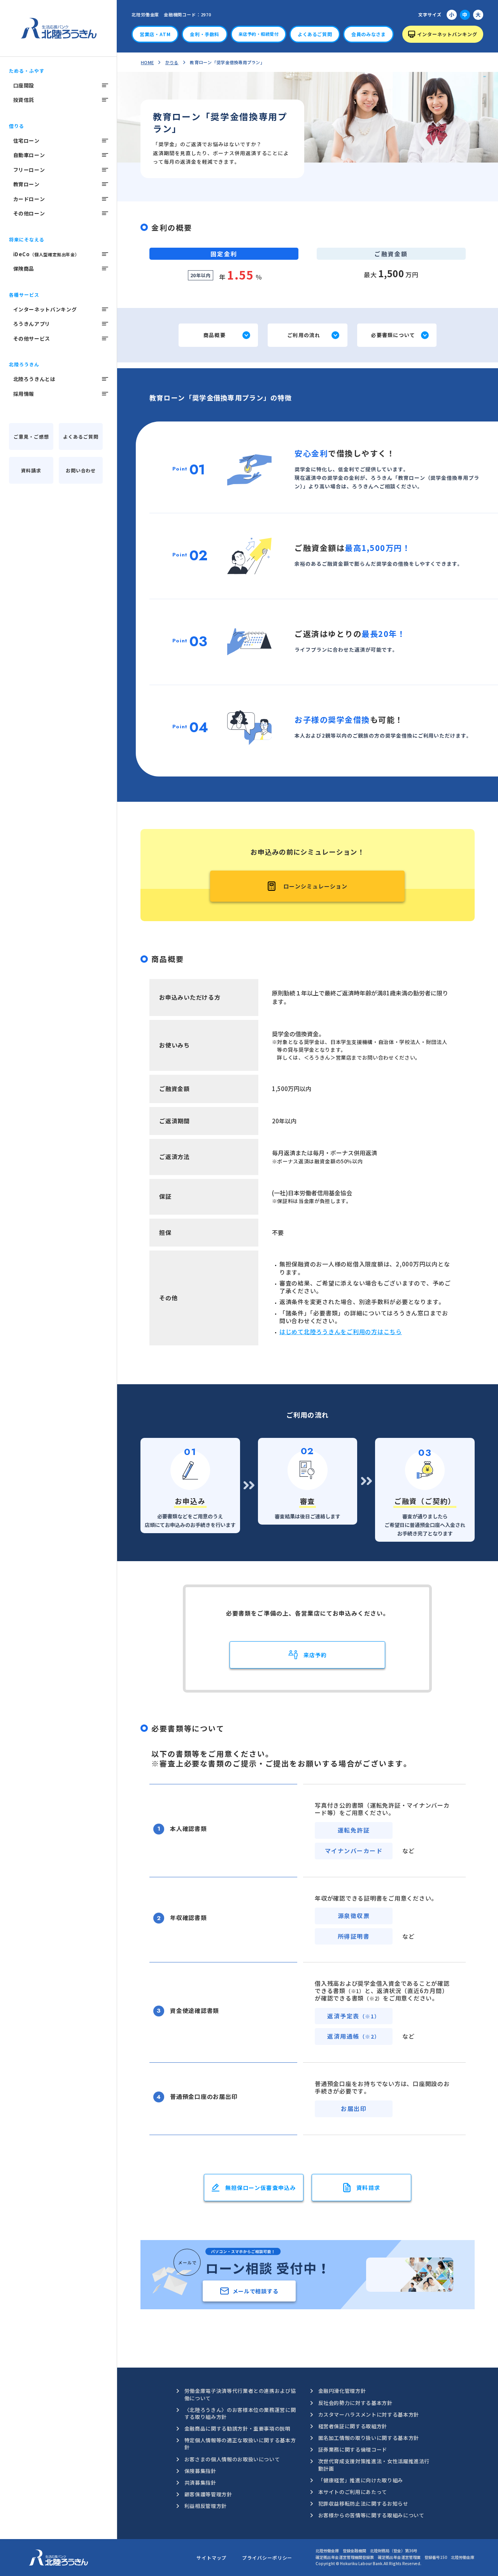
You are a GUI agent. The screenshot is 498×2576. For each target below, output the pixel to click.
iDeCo (46, 254)
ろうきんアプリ (32, 324)
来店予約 (315, 1655)
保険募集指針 (200, 2471)
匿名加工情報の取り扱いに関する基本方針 (369, 2438)
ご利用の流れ (304, 335)
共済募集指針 (200, 2482)
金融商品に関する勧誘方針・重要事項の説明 (238, 2428)
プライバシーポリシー (267, 2558)
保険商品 (24, 268)
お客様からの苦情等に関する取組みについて (371, 2515)
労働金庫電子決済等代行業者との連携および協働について (240, 2394)
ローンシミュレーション (316, 886)
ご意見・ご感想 (31, 436)
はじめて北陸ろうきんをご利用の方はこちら (341, 1332)
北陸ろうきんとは (34, 379)
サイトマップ (211, 2558)
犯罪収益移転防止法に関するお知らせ (363, 2503)
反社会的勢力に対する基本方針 (355, 2403)
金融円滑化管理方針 (342, 2391)
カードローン (29, 199)
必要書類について (393, 335)
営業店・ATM (155, 34)
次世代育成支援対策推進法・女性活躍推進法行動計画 (374, 2465)
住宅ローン (26, 141)
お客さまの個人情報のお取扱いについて (232, 2459)
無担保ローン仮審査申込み (260, 2188)
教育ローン (26, 184)
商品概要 (215, 335)
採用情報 (24, 394)
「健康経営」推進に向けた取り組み (361, 2480)
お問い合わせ (81, 470)
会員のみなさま (368, 34)
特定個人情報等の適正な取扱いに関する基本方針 (240, 2444)
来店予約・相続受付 (259, 34)
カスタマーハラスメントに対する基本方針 (369, 2414)
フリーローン (29, 170)
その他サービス (32, 338)
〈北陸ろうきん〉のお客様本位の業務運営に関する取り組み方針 (240, 2413)
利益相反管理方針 (206, 2506)
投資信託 (24, 100)
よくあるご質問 (81, 436)
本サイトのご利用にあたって (353, 2492)
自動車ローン (29, 155)
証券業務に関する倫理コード (353, 2449)
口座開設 (24, 85)
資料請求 (31, 470)
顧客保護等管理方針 (208, 2494)
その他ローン (29, 213)
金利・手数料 (205, 34)
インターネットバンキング (45, 309)
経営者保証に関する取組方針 (353, 2426)
